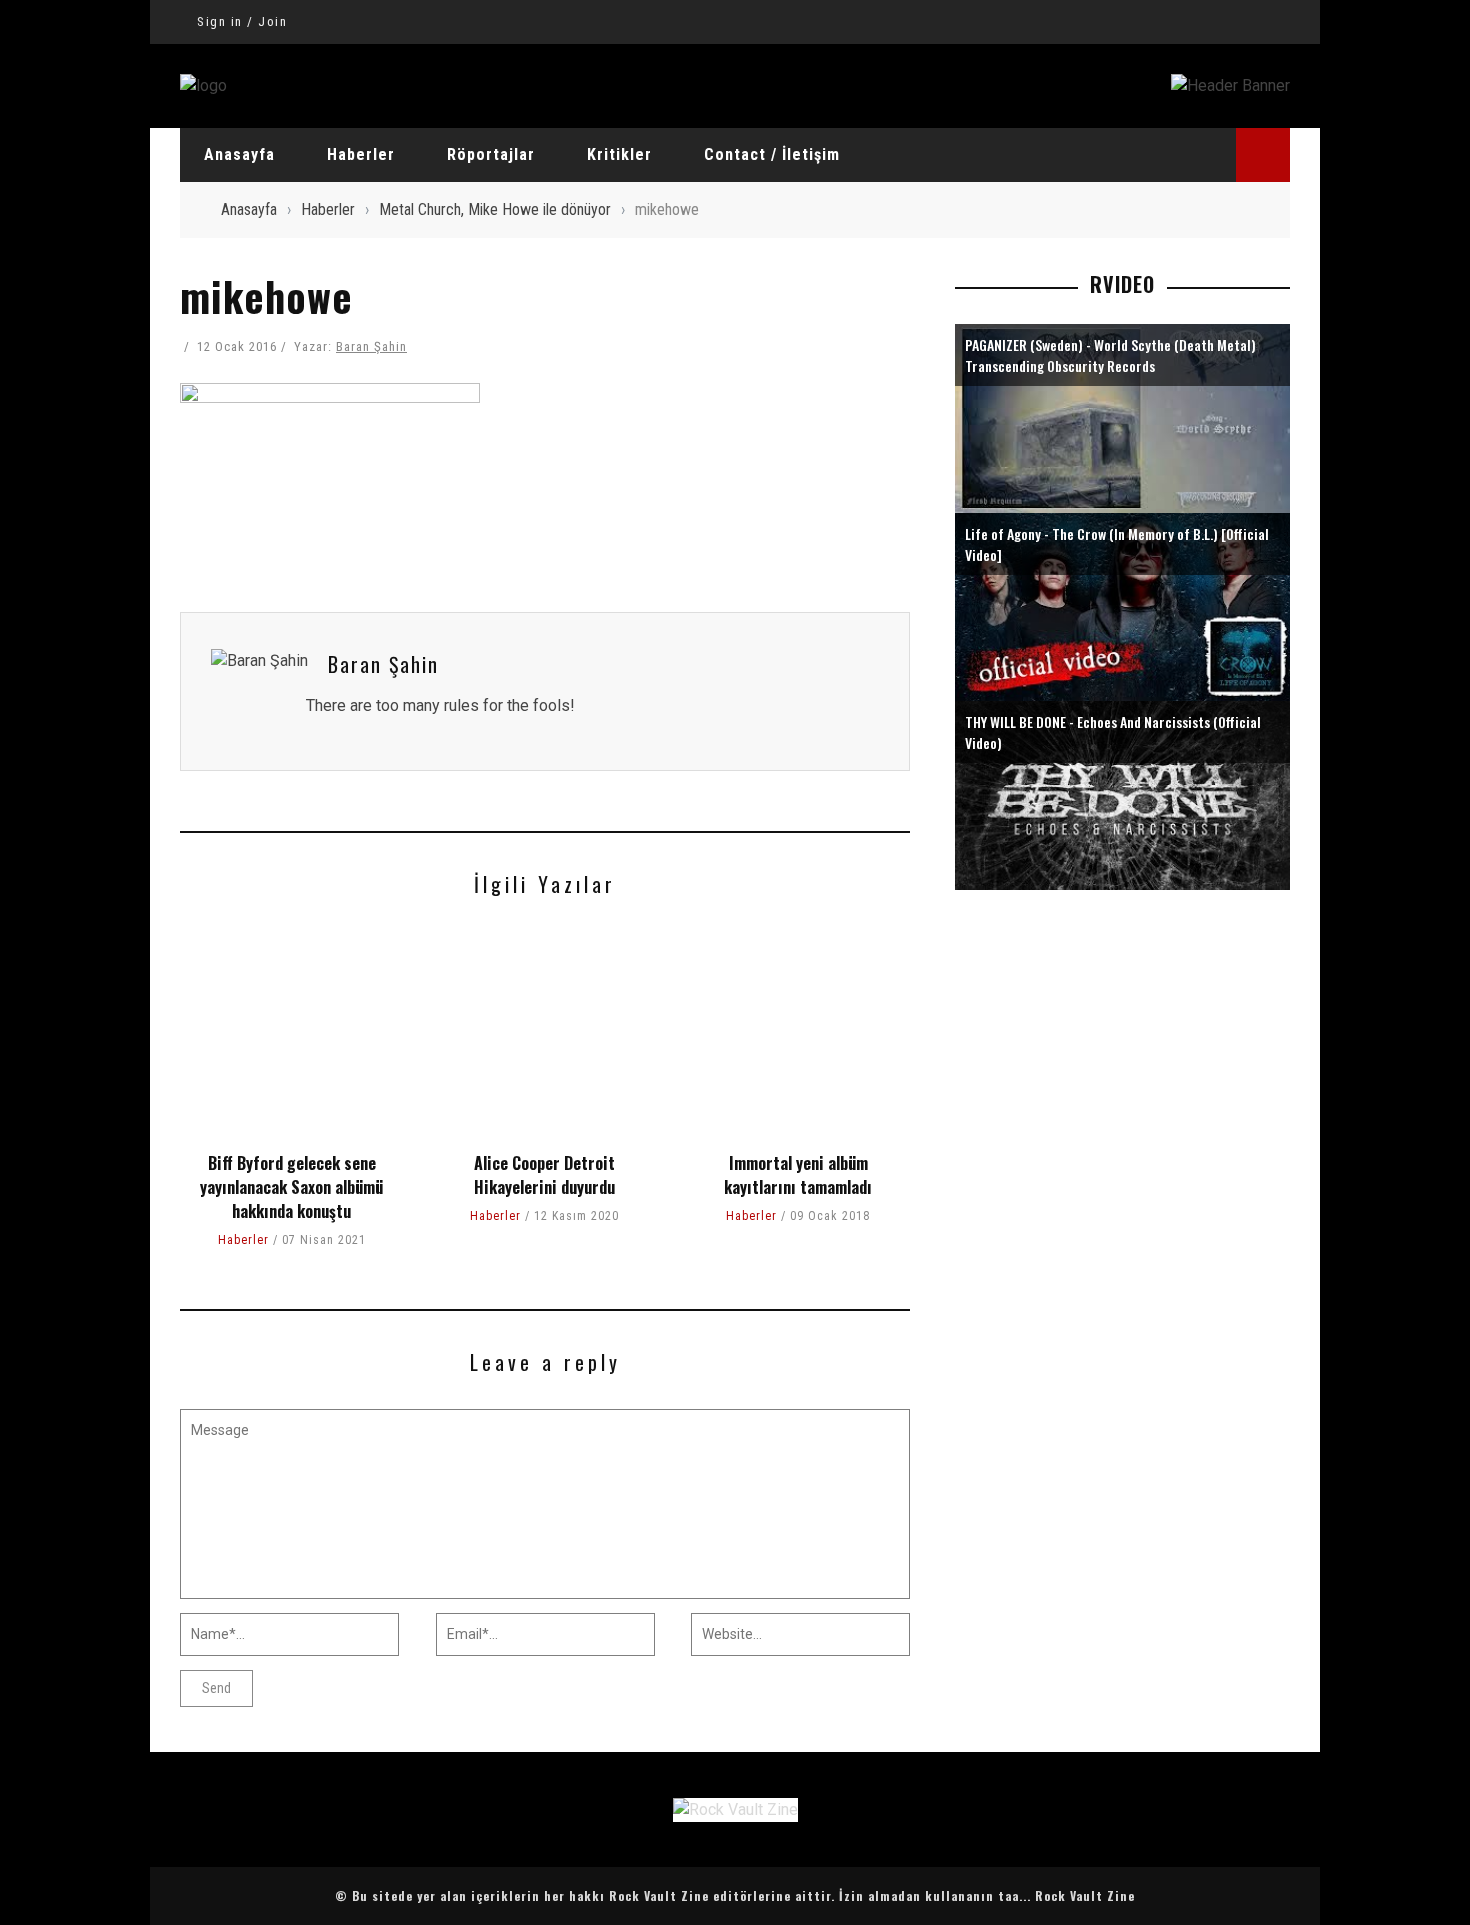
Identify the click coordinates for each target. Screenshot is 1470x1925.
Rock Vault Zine (1085, 1895)
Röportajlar (491, 154)
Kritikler (619, 154)
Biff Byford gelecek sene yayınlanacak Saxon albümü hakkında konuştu (291, 1187)
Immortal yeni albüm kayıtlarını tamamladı (798, 1175)
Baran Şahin (371, 346)
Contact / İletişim (772, 154)
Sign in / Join (242, 21)
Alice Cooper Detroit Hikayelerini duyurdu (544, 1175)
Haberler (361, 154)
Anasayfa (239, 154)
